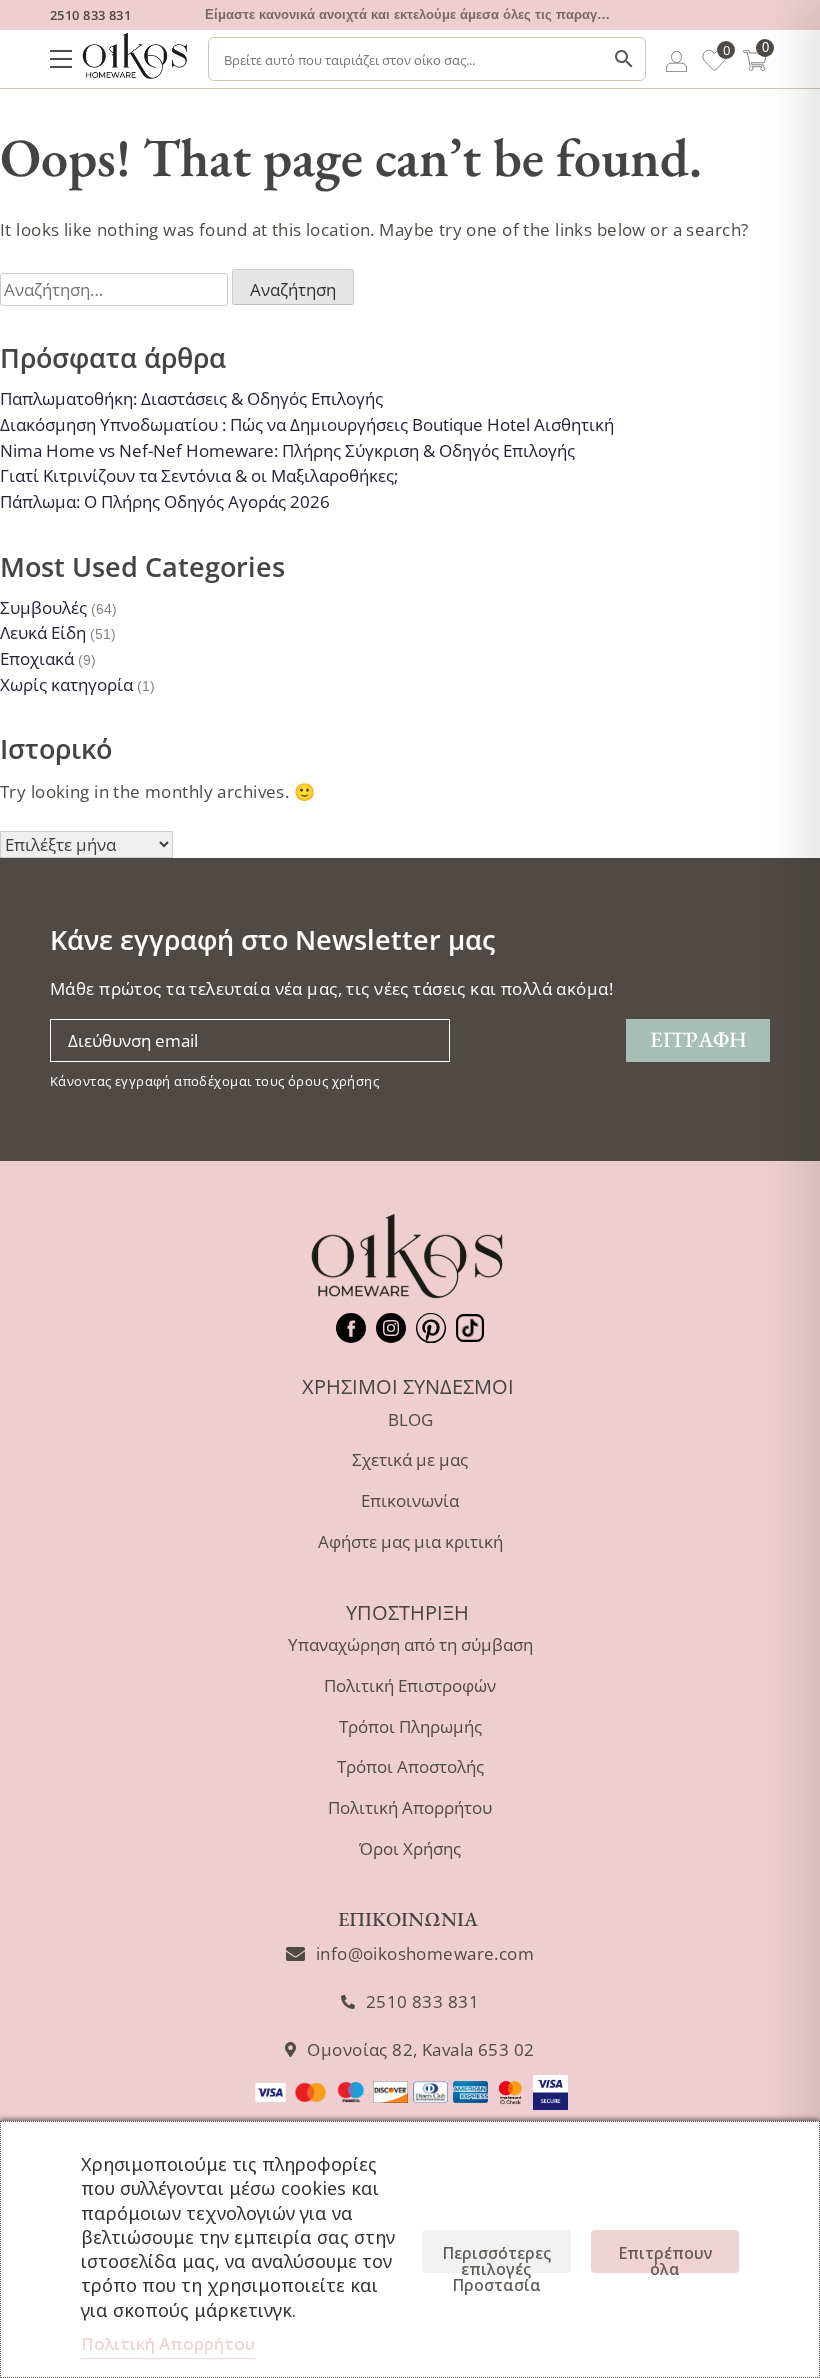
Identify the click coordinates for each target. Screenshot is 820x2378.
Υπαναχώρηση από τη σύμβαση (410, 1644)
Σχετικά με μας (410, 1459)
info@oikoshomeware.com (425, 1953)
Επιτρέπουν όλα (665, 2257)
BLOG (410, 1419)
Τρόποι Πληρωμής (410, 1726)
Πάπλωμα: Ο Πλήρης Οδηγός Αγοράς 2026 (165, 501)
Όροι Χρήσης (410, 1848)
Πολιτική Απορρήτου (410, 1807)
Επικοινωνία (410, 1500)
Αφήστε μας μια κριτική (410, 1541)
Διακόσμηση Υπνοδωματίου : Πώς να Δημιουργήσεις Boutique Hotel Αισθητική (307, 424)
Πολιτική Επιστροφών (410, 1685)
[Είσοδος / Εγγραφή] (676, 64)
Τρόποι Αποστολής (410, 1766)
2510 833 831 (90, 15)
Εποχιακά (37, 658)
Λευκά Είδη (43, 632)
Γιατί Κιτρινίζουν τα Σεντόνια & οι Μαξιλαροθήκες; (199, 475)
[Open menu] (61, 59)
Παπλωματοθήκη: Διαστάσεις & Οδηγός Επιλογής (191, 398)
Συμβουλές (43, 607)
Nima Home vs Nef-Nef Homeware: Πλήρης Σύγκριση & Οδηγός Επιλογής (287, 450)
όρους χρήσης (333, 1081)
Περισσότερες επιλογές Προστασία (496, 2257)
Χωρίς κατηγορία (66, 684)
